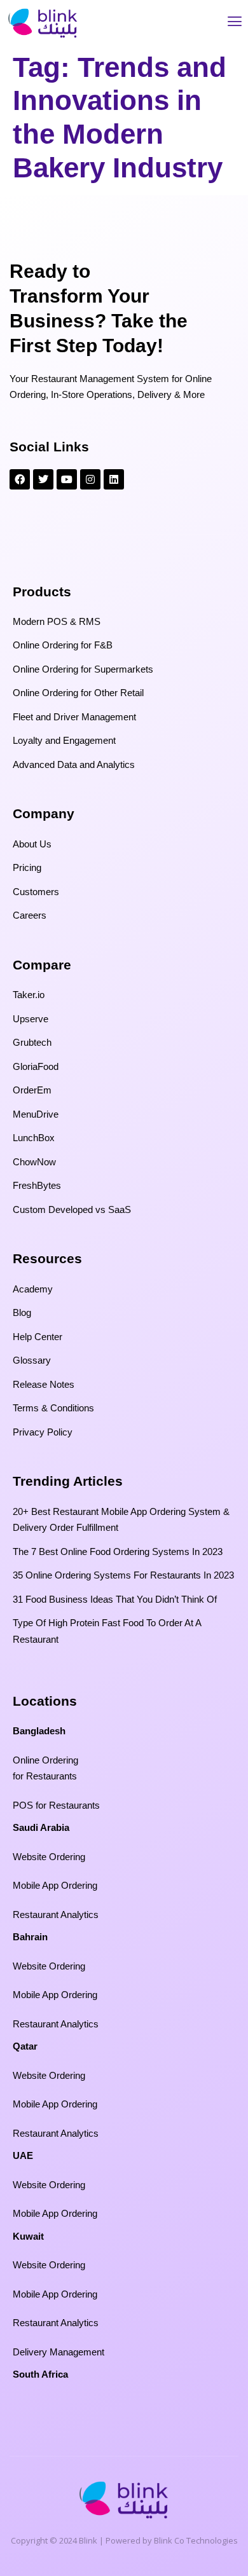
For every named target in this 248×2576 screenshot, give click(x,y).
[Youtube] (67, 479)
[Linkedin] (114, 479)
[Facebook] (20, 479)
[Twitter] (43, 479)
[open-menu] (235, 23)
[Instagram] (90, 479)
